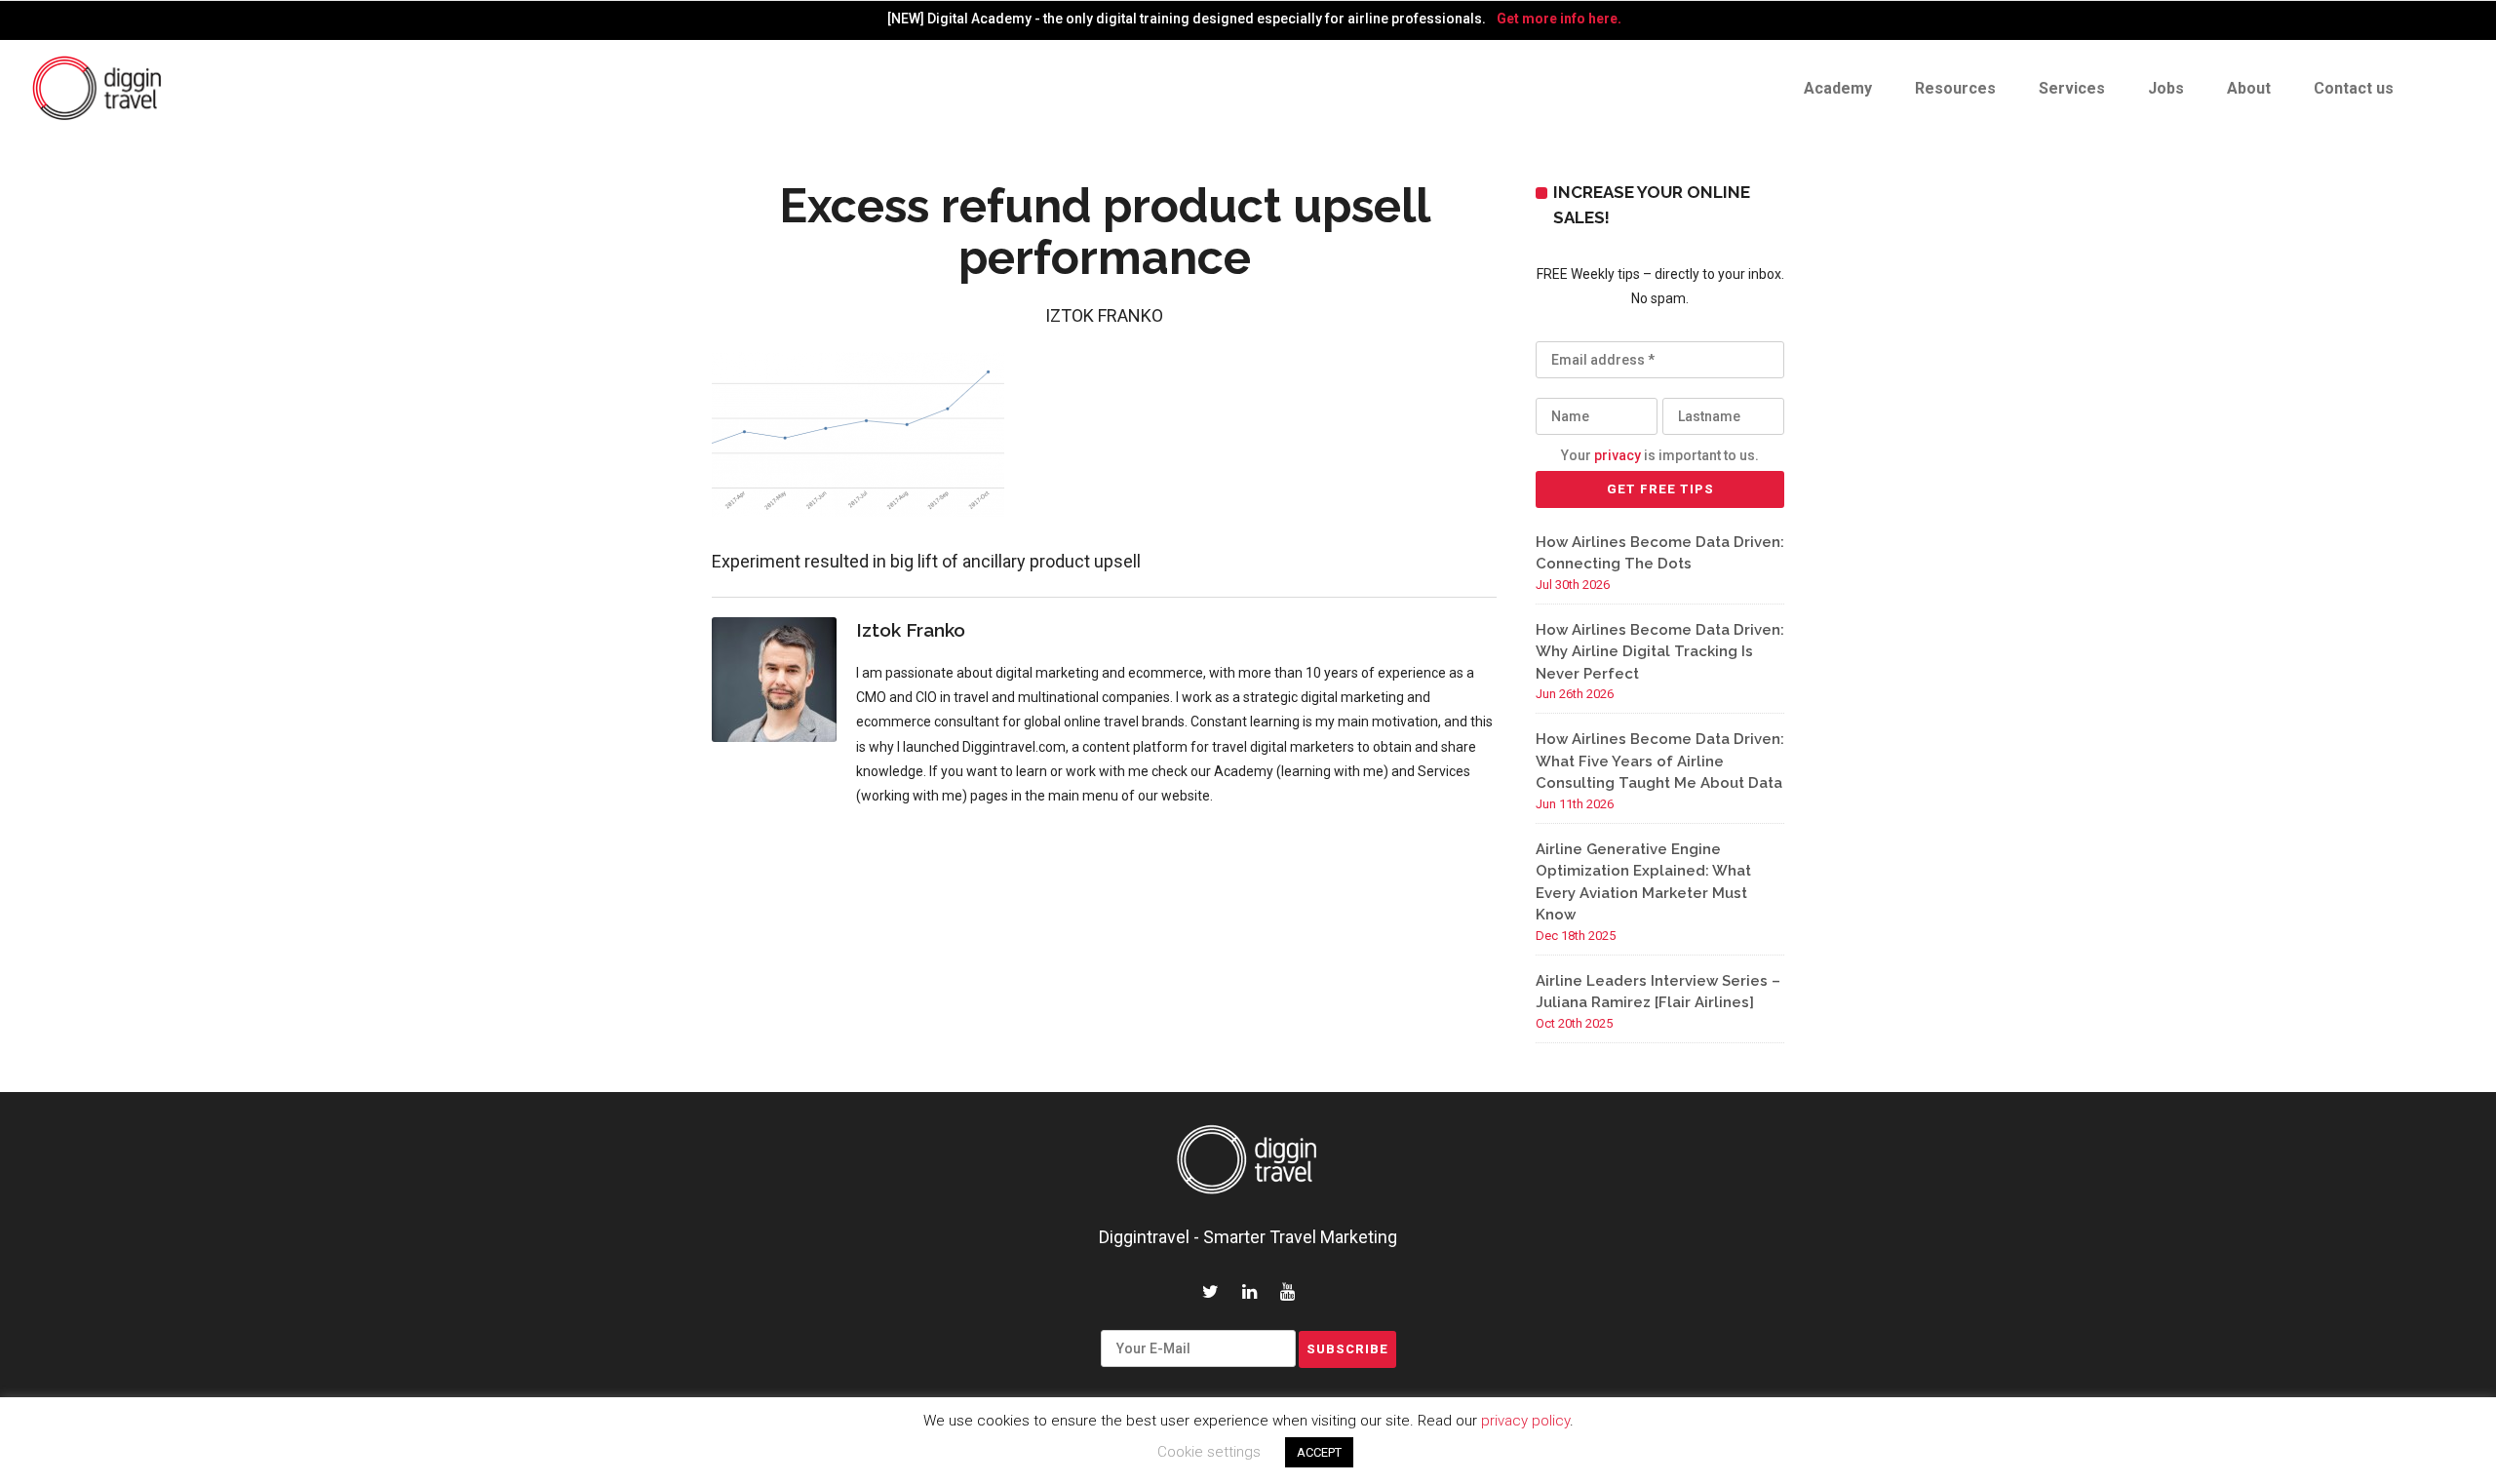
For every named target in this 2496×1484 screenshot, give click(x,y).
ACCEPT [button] (1319, 1452)
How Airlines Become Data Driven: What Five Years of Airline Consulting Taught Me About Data (1660, 761)
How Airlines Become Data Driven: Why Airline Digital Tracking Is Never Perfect (1660, 652)
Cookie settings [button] (1209, 1452)
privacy (1618, 455)
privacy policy (1525, 1421)
